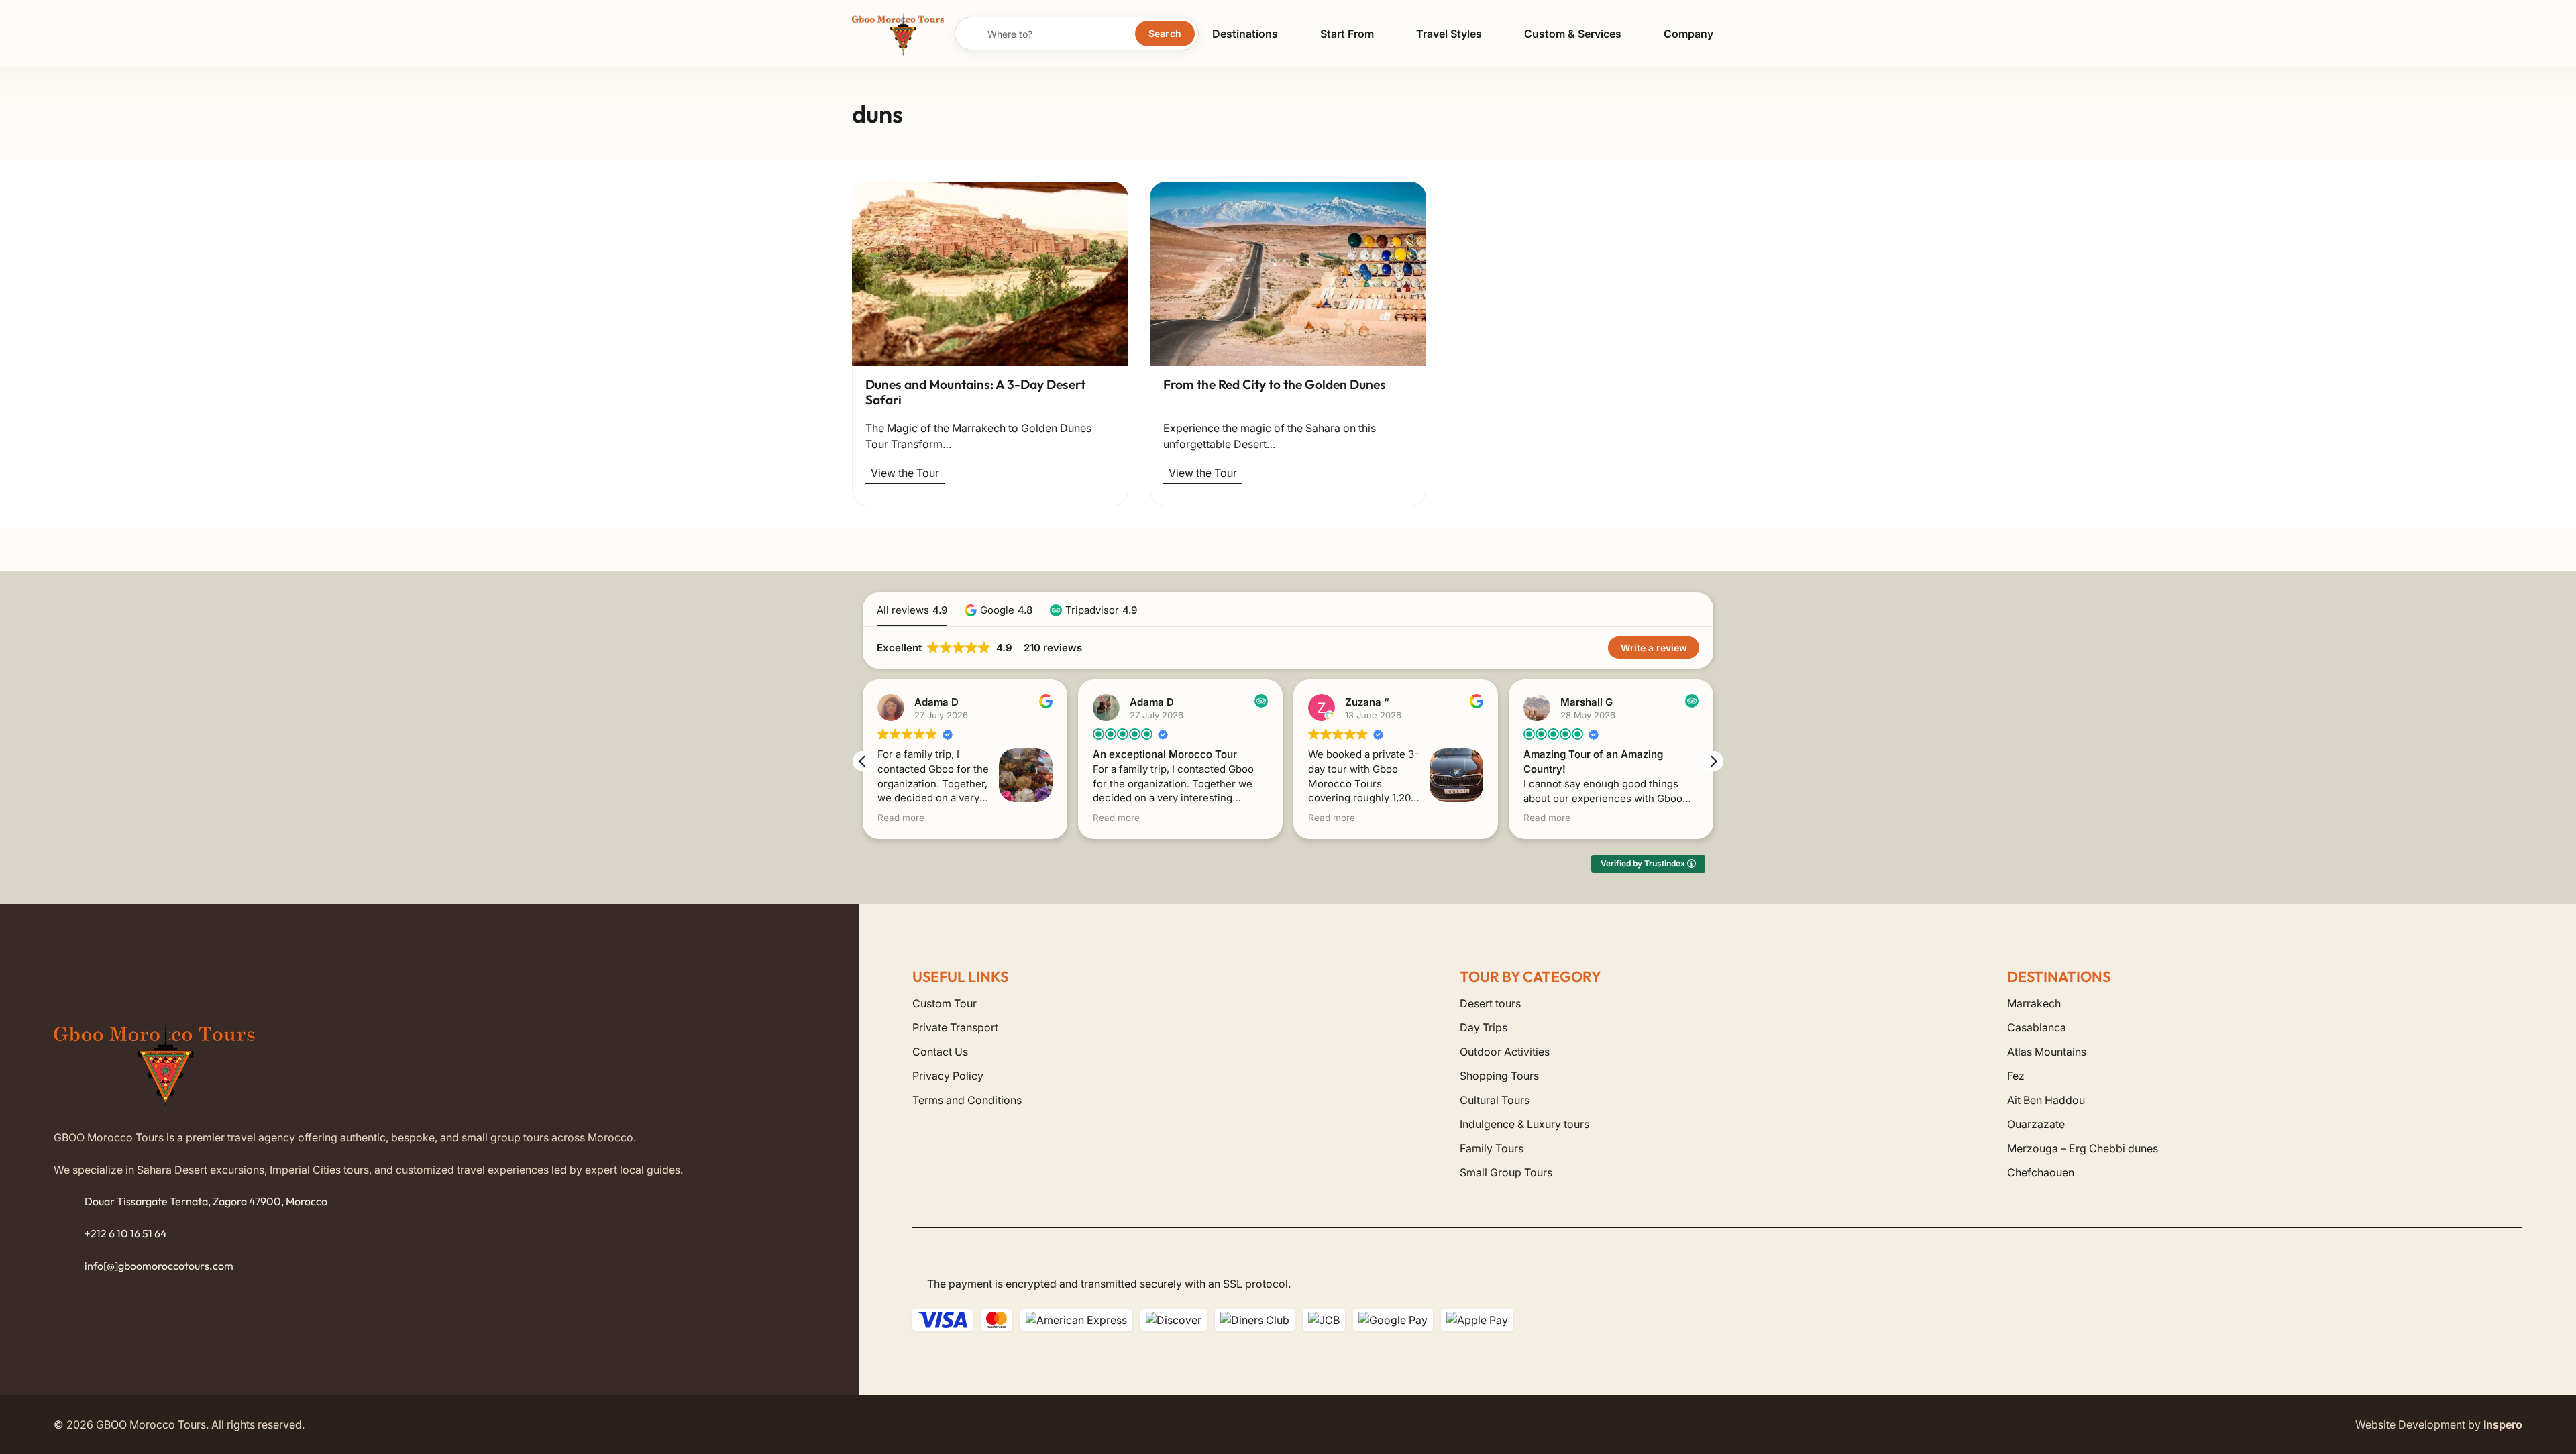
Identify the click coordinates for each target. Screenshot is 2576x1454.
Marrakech (2034, 1003)
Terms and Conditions (967, 1100)
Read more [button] (901, 818)
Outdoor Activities (1505, 1052)
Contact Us (940, 1052)
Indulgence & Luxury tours (1524, 1124)
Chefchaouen (2041, 1172)
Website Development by (2439, 1424)
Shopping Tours (1499, 1076)
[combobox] (1077, 34)
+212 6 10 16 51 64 (126, 1233)
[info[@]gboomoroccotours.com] (69, 1266)
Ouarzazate (2036, 1124)
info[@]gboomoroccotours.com (159, 1266)
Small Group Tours (1506, 1172)
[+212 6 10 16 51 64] (69, 1234)
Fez (2016, 1076)
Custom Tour (945, 1003)
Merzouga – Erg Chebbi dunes (2083, 1148)
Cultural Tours (1495, 1100)
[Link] (990, 436)
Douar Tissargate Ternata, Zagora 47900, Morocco (206, 1201)
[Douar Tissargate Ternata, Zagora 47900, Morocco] (69, 1202)
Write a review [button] (1654, 648)
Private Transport (955, 1027)
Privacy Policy (948, 1076)
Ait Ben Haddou (2046, 1100)
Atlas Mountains (2047, 1052)
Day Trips (1484, 1027)
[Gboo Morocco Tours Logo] (898, 34)
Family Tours (1492, 1148)
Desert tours (1490, 1003)
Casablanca (2037, 1027)
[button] (1288, 33)
